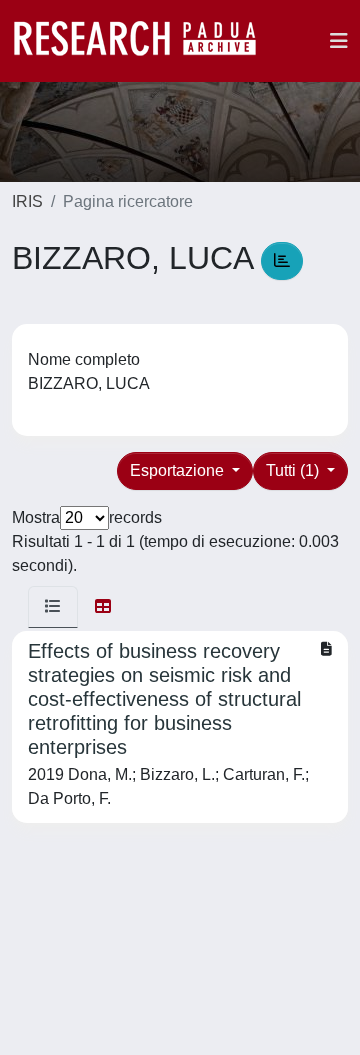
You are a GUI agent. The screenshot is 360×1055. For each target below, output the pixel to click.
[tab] (53, 607)
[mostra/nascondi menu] (339, 41)
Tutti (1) (294, 470)
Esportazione (179, 470)
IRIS (27, 201)
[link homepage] (145, 41)
